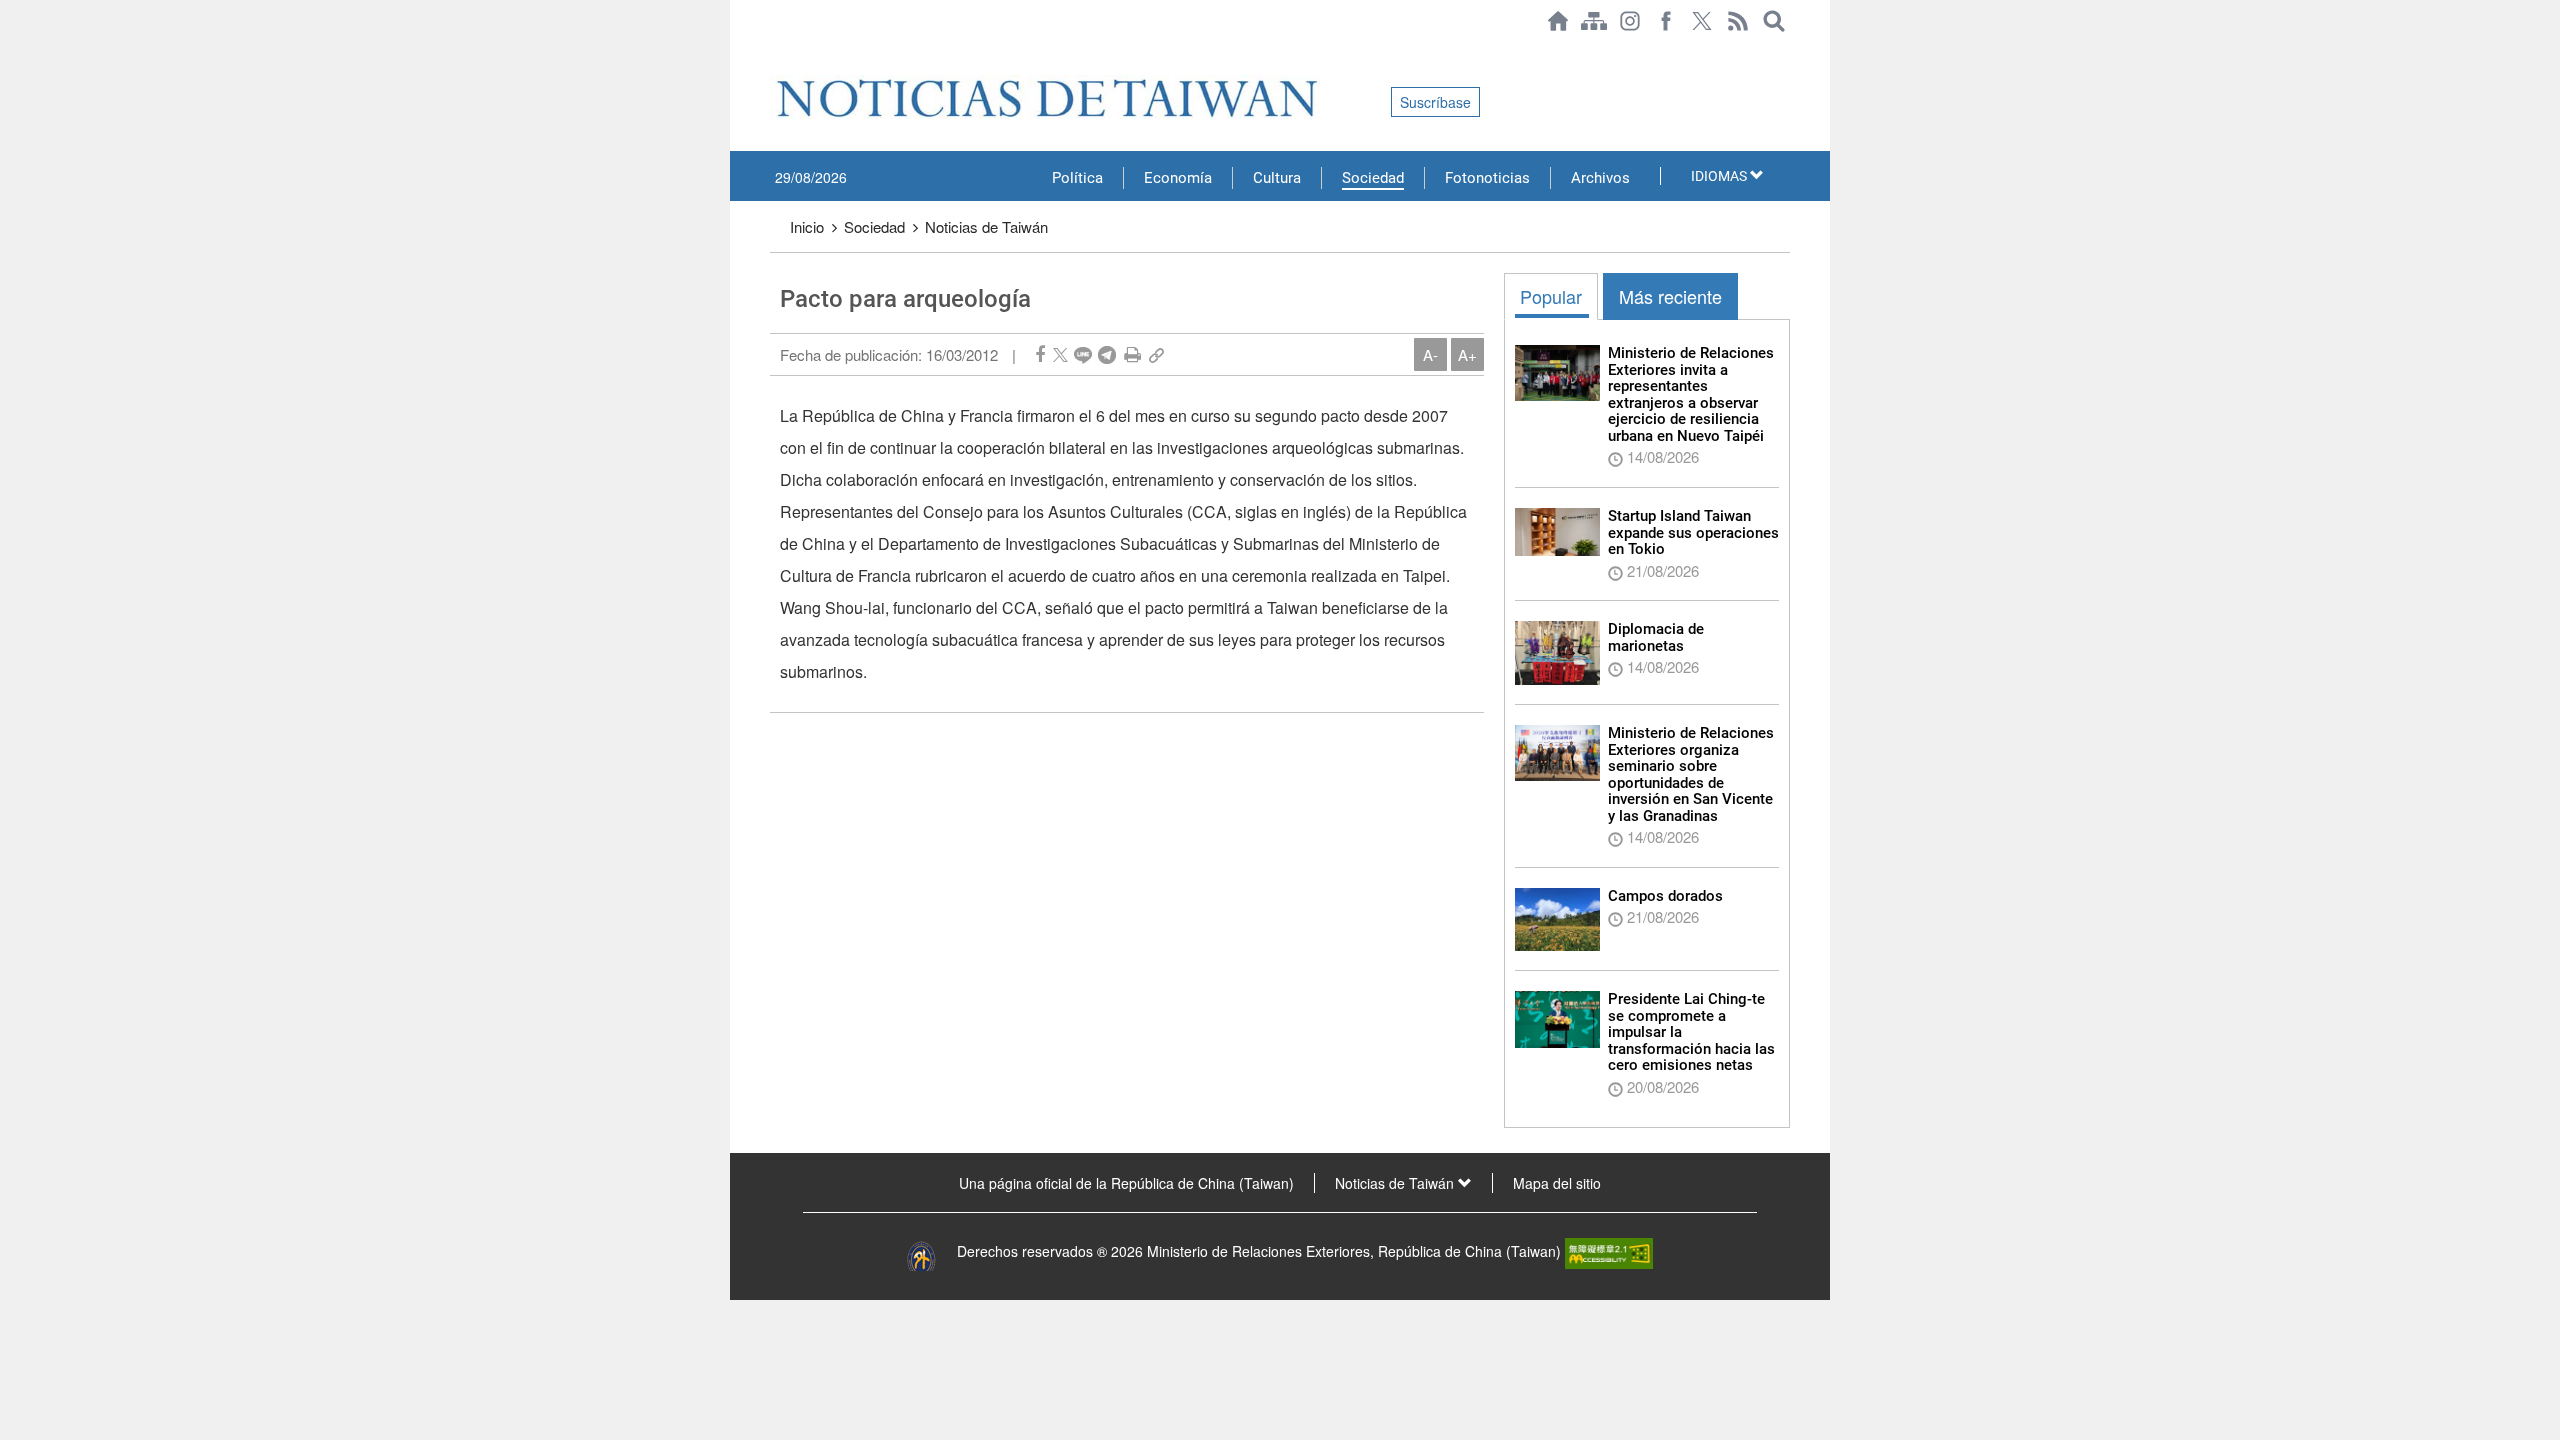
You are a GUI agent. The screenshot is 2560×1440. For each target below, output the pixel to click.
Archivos (1600, 178)
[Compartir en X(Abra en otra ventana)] (1060, 354)
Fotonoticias (1487, 178)
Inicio (807, 226)
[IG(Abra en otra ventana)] (1630, 21)
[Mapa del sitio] (1594, 21)
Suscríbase (1435, 102)
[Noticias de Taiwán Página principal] (1558, 21)
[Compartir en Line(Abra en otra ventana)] (1083, 354)
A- (1430, 354)
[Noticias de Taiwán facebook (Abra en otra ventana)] (1666, 21)
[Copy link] (1156, 354)
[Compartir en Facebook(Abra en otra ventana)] (1040, 354)
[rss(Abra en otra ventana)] (1738, 21)
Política (1077, 178)
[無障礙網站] (1609, 1251)
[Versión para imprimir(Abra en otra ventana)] (1132, 354)
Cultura (1277, 178)
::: (776, 52)
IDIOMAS (1720, 176)
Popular (1551, 296)
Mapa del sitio (1557, 1183)
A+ (1467, 354)
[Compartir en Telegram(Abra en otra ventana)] (1107, 354)
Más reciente (1670, 296)
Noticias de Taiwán (986, 226)
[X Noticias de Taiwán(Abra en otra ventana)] (1702, 21)
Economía (1178, 178)
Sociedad (1373, 178)
